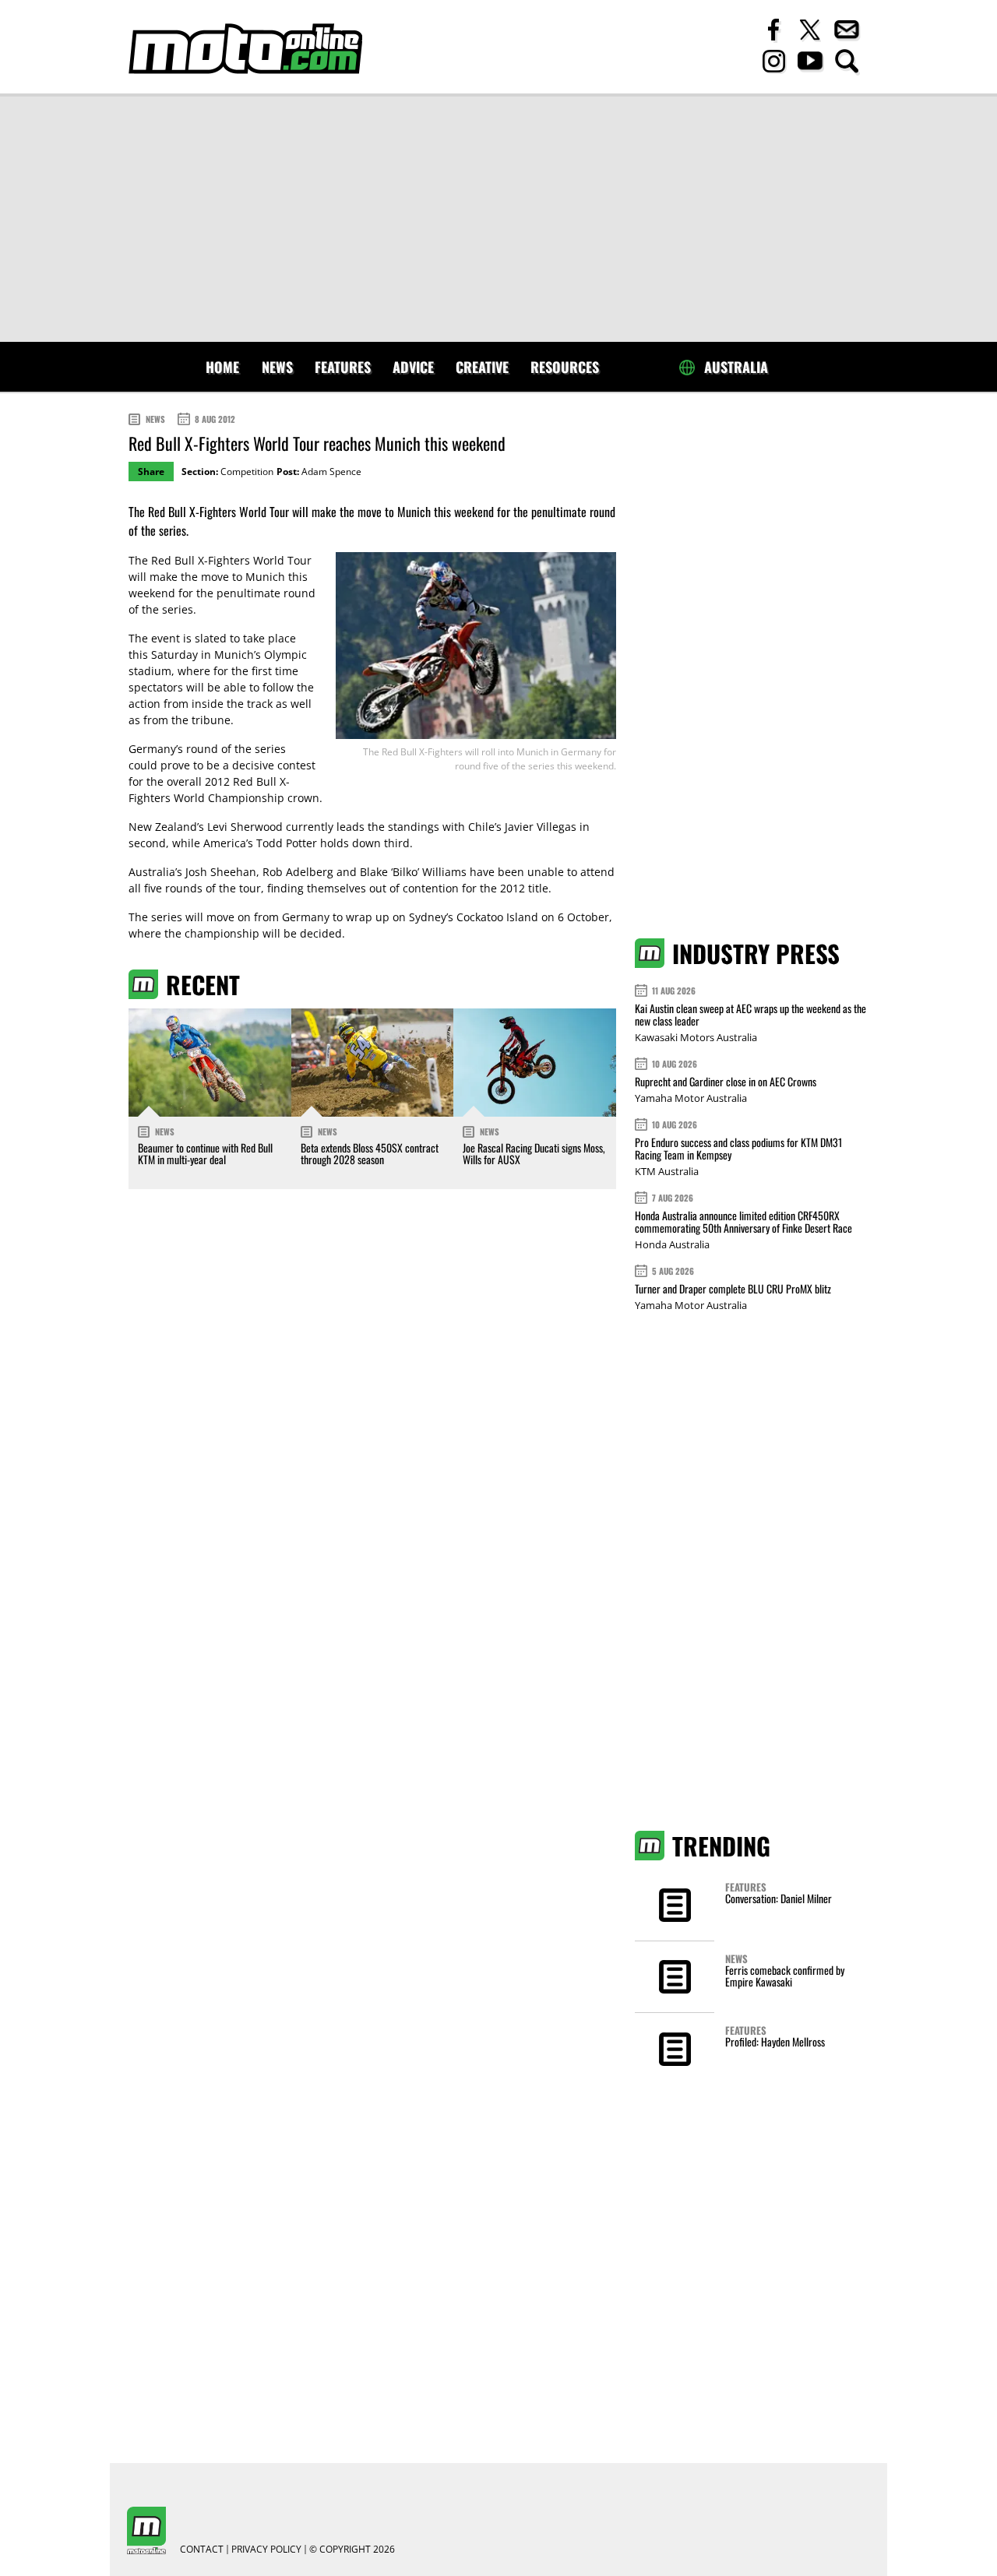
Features (343, 367)
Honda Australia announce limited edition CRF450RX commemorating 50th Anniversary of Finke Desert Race (743, 1221)
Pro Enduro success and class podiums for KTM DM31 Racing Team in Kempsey (738, 1148)
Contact (202, 2550)
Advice (413, 367)
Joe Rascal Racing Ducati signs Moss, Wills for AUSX (534, 1153)
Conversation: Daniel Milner (779, 1898)
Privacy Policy (266, 2550)
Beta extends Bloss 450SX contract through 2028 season (370, 1153)
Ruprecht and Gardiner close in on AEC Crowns (726, 1081)
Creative (482, 367)
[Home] (245, 49)
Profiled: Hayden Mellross (775, 2041)
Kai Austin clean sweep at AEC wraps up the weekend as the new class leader (750, 1014)
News (277, 367)
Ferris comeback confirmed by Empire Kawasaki (785, 1976)
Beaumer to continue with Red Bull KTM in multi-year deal (205, 1153)
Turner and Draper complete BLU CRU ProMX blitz (733, 1288)
